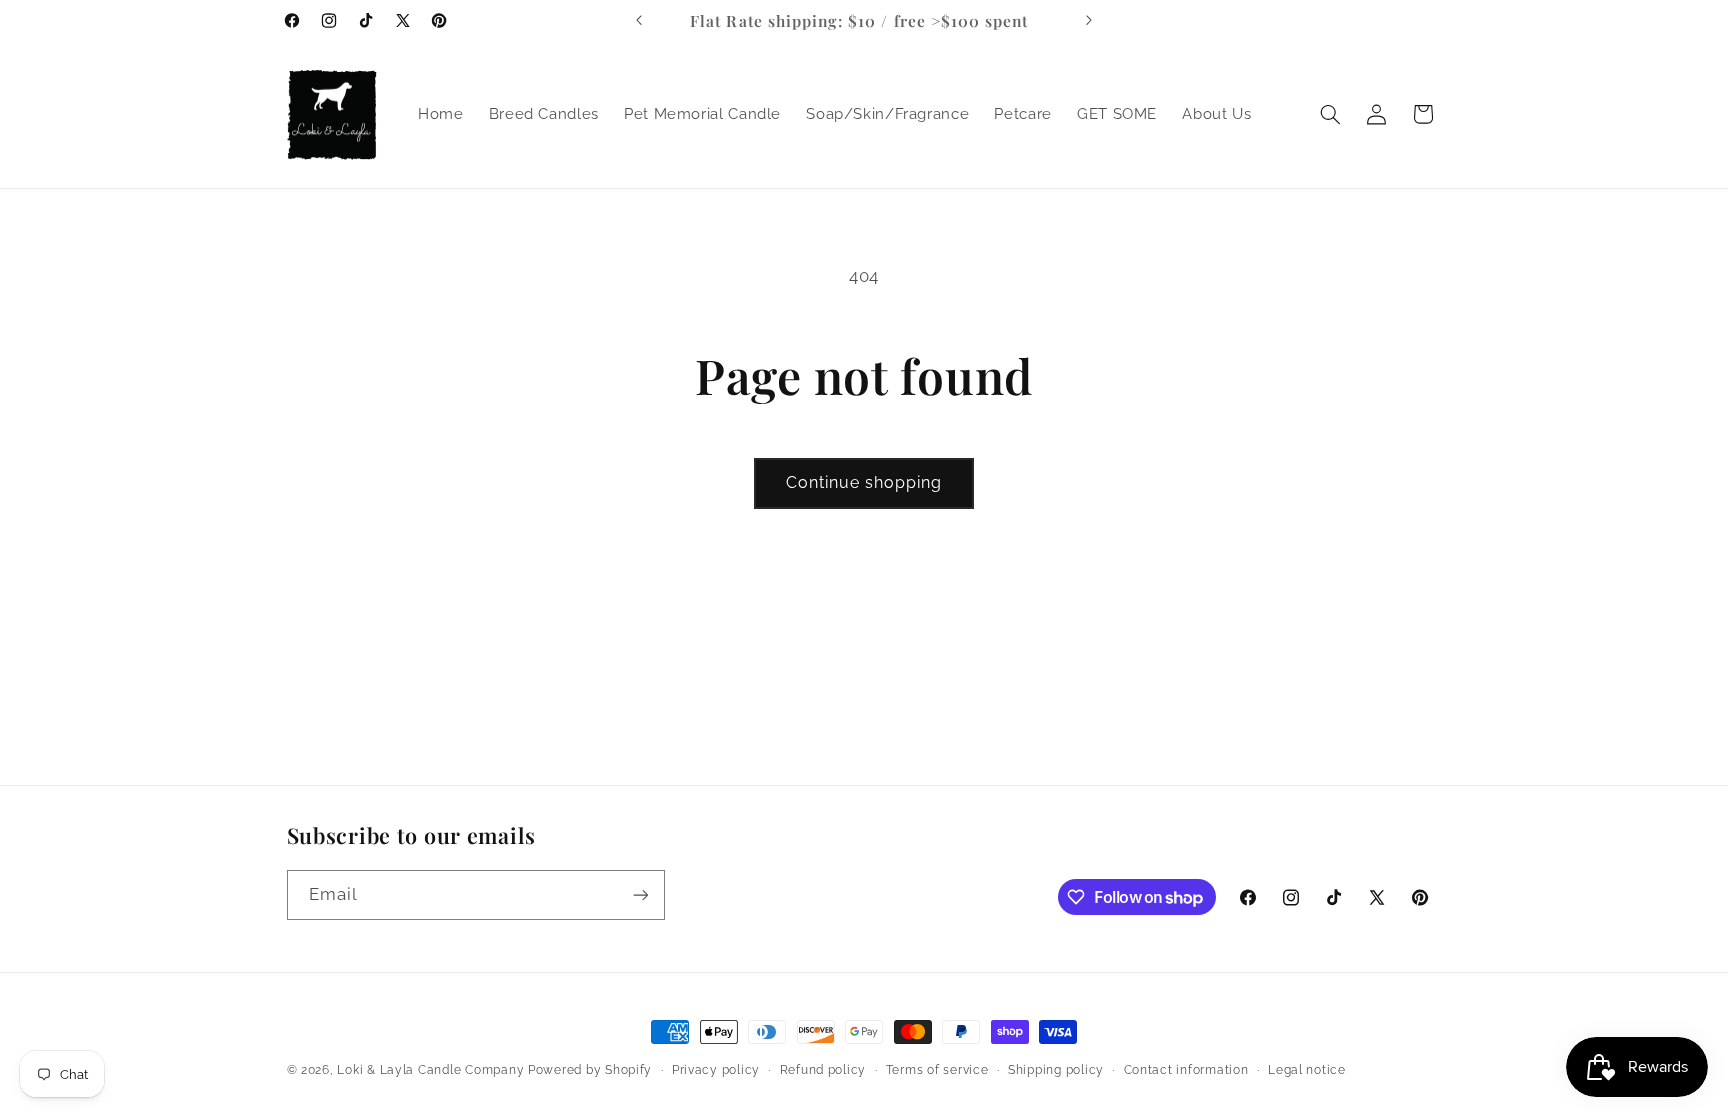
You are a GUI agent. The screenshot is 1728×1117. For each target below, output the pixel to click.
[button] (1330, 114)
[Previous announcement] (639, 20)
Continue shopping (864, 482)
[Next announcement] (1089, 20)
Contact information (1186, 1070)
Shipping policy (1056, 1070)
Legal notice (1307, 1070)
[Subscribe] (640, 894)
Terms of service (937, 1070)
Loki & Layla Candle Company (430, 1070)
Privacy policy (716, 1070)
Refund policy (823, 1070)
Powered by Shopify (590, 1070)
